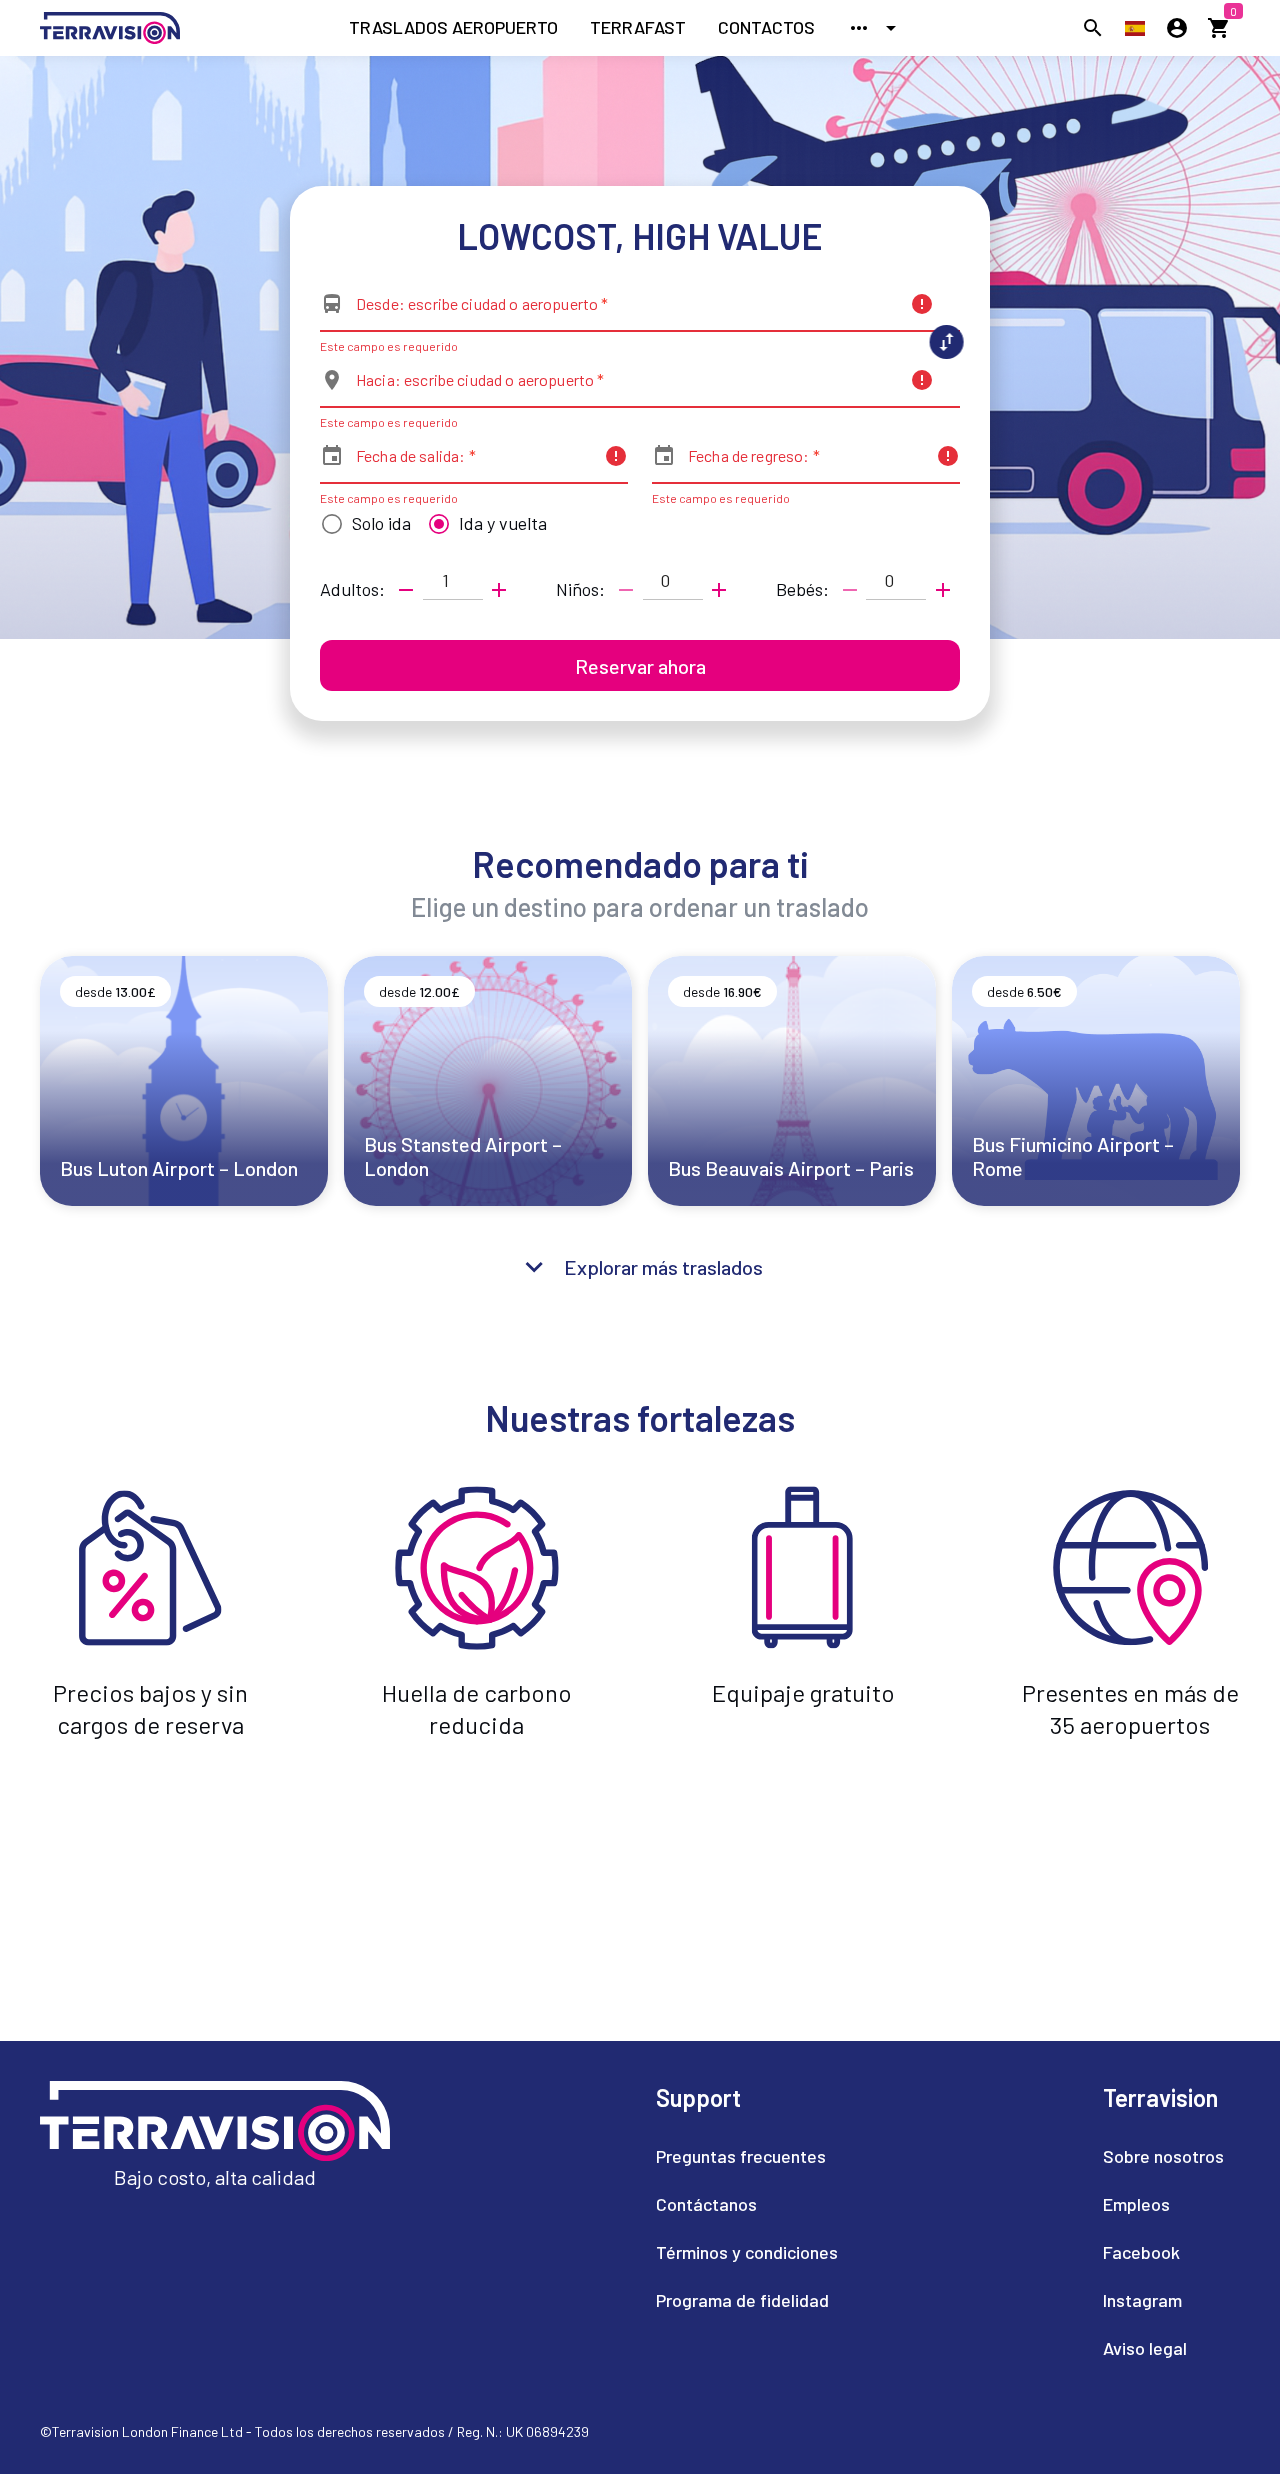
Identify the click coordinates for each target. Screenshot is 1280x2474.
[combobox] (627, 312)
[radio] (361, 524)
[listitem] (453, 28)
